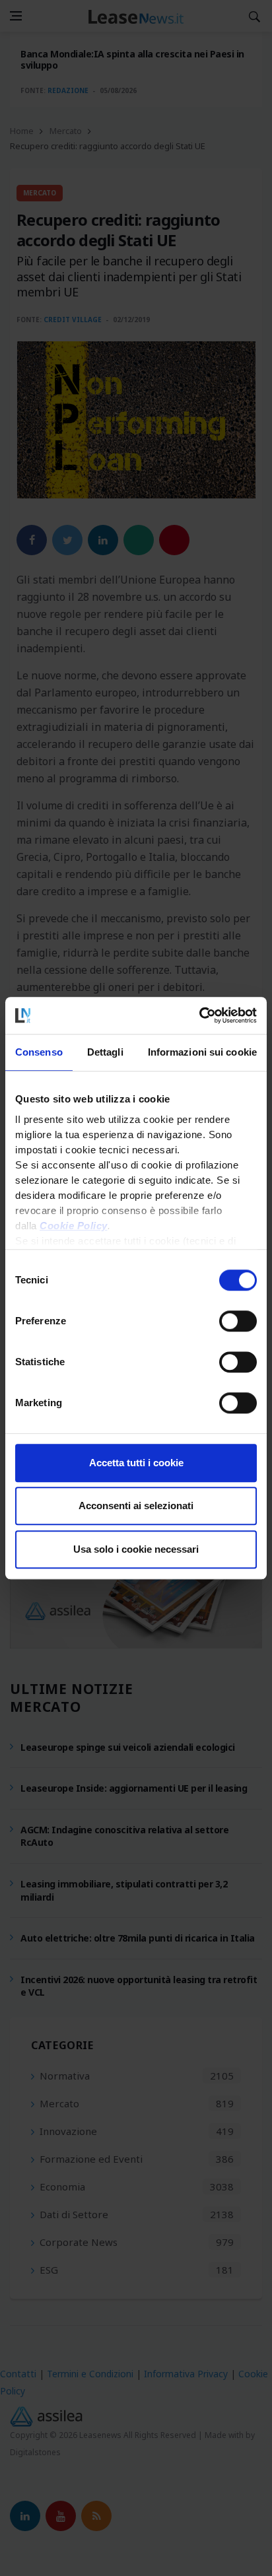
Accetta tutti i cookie (136, 1463)
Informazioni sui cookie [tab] (202, 1052)
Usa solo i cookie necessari (136, 1549)
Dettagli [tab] (105, 1052)
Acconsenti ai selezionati (136, 1506)
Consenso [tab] (39, 1052)
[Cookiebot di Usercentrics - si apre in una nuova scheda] (199, 1015)
